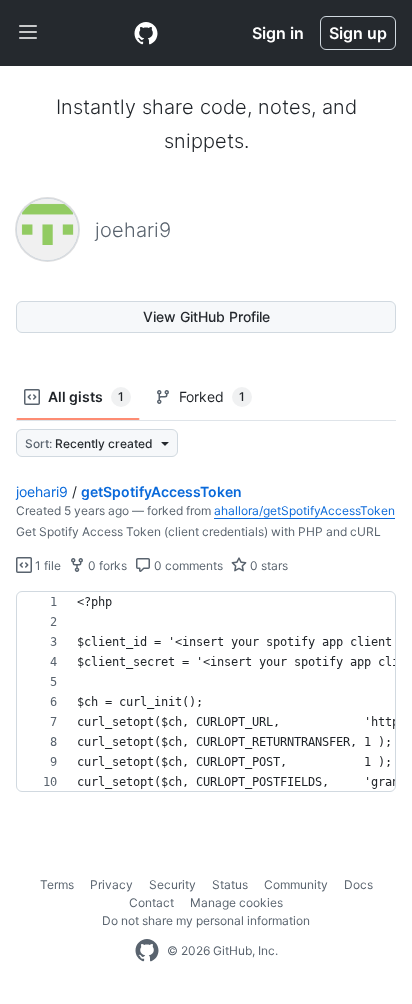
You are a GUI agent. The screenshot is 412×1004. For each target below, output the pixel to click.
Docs (358, 884)
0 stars (267, 565)
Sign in (278, 33)
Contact (151, 902)
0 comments (187, 565)
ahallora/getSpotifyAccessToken (304, 510)
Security (172, 884)
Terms (57, 884)
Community (296, 884)
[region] (206, 692)
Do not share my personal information (206, 920)
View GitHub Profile (206, 316)
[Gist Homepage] (146, 33)
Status (230, 884)
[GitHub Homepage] (147, 951)
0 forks (106, 565)
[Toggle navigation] (28, 33)
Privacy (111, 884)
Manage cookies (236, 902)
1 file (46, 565)
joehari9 (42, 491)
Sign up (358, 33)
